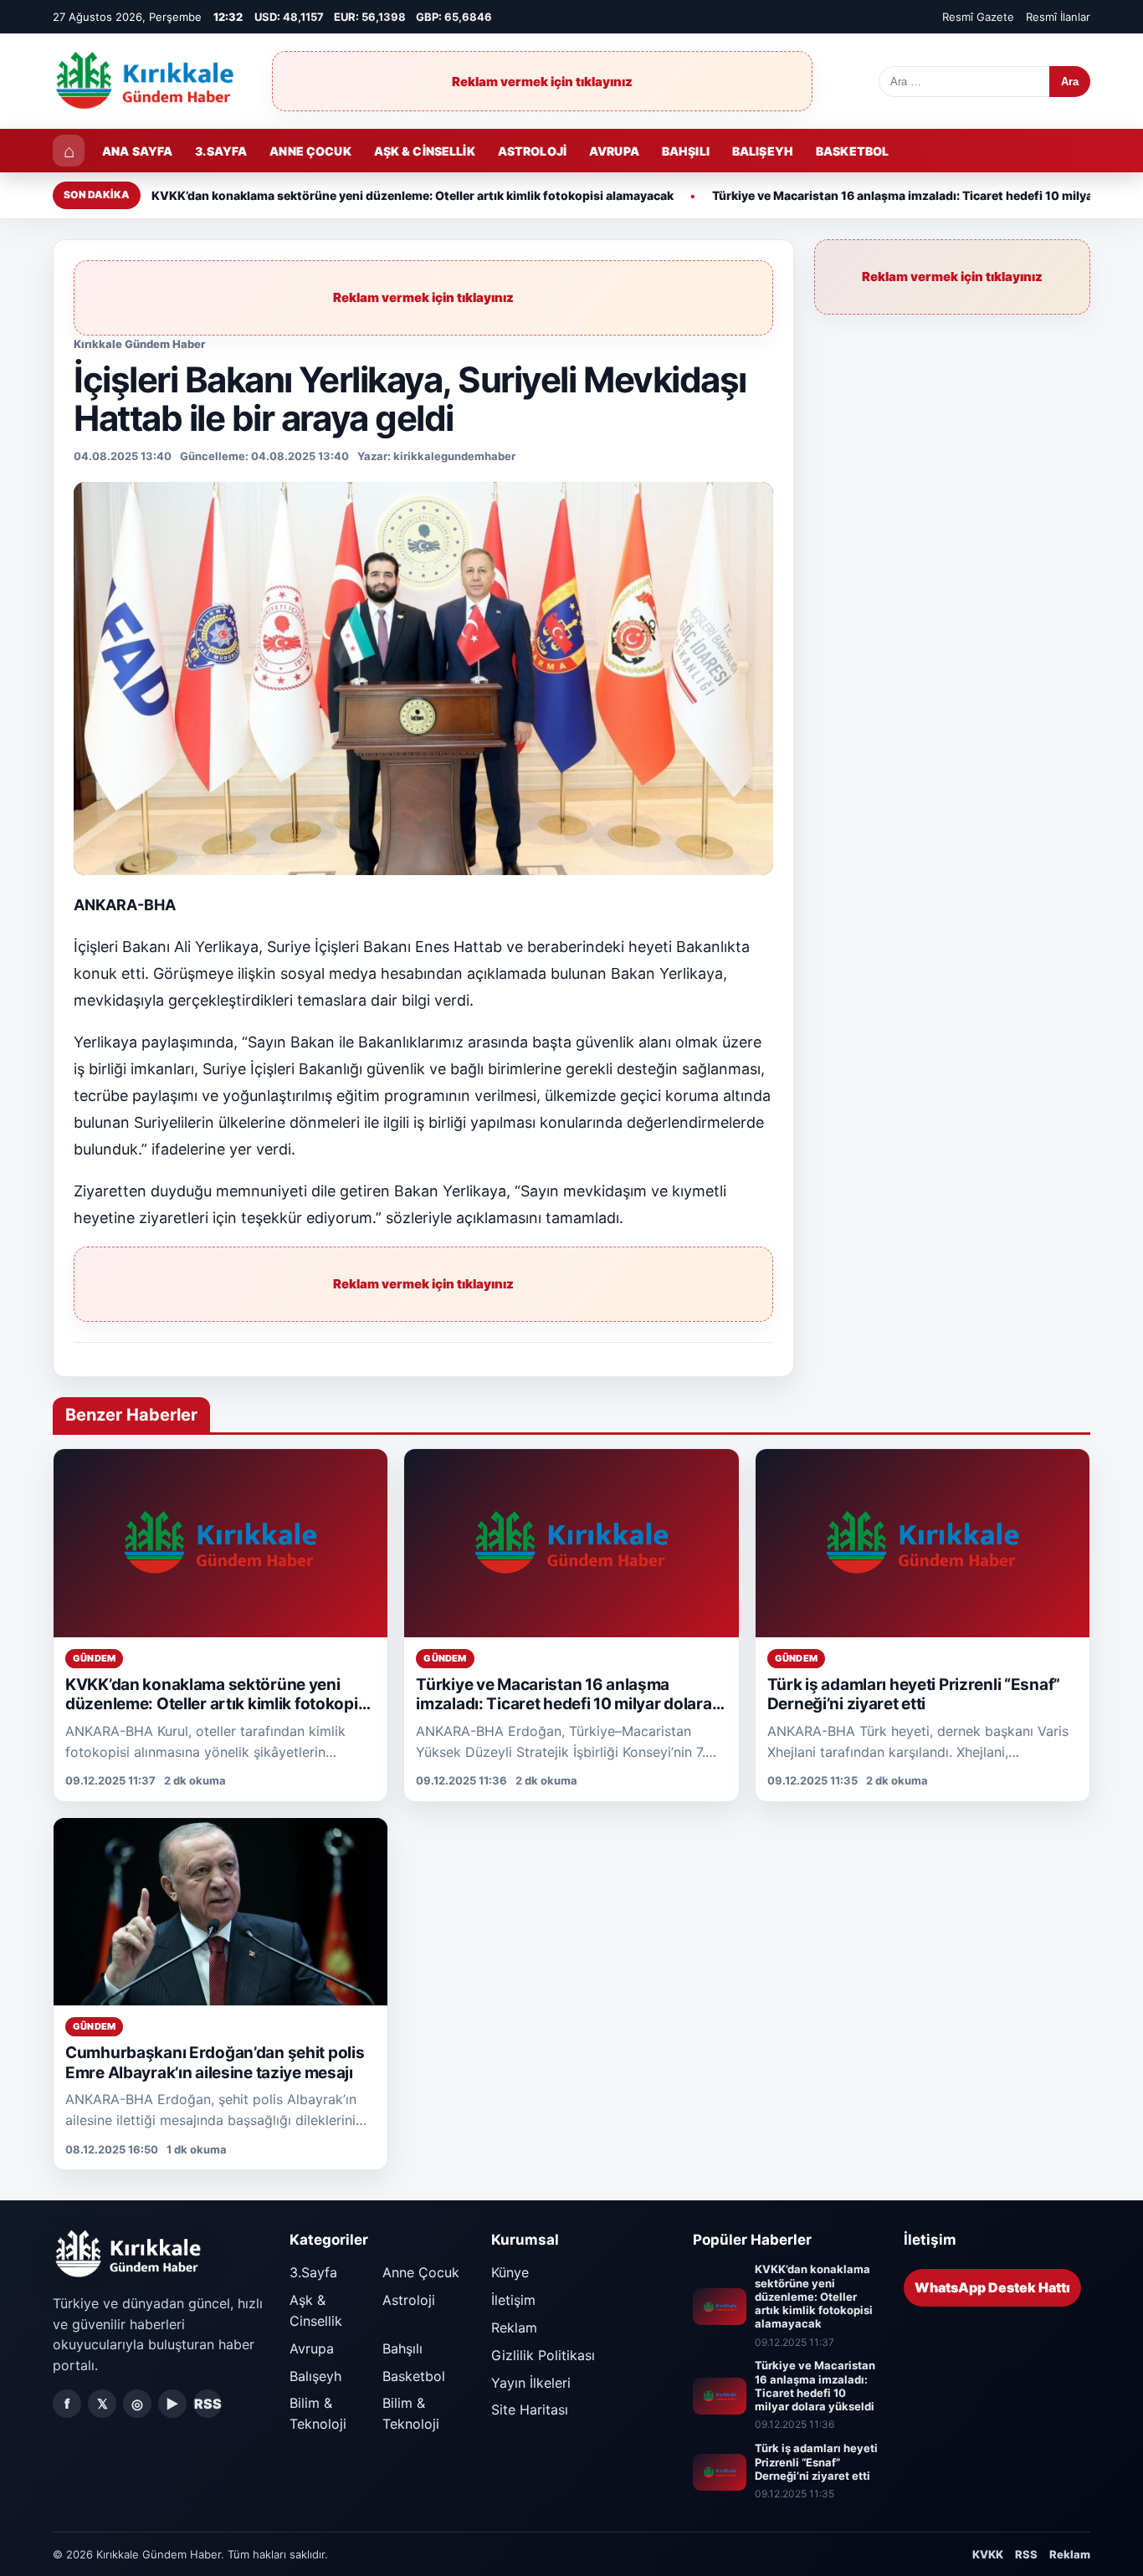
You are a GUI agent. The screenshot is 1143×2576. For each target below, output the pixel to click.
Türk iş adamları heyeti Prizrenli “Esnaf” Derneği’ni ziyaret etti (914, 1695)
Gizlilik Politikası (543, 2355)
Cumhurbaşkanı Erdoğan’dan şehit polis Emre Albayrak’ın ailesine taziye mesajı (215, 2063)
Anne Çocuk (310, 151)
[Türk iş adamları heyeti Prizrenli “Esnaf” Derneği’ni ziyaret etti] (923, 1543)
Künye (510, 2272)
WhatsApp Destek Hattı (992, 2287)
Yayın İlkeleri (531, 2383)
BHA (160, 905)
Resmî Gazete (978, 17)
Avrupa (614, 151)
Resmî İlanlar (1058, 17)
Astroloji (532, 151)
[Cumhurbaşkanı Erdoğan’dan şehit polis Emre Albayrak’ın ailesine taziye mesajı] (220, 1912)
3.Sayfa (221, 151)
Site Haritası (530, 2410)
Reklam (514, 2328)
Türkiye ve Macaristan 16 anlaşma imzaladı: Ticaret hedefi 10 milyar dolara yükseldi (564, 1704)
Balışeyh (763, 151)
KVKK (988, 2554)
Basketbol (852, 151)
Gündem (94, 1658)
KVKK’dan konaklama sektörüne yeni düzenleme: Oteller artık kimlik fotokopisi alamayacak (413, 195)
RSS (208, 2404)
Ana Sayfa (137, 151)
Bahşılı (686, 151)
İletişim (513, 2300)
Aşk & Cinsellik (425, 151)
